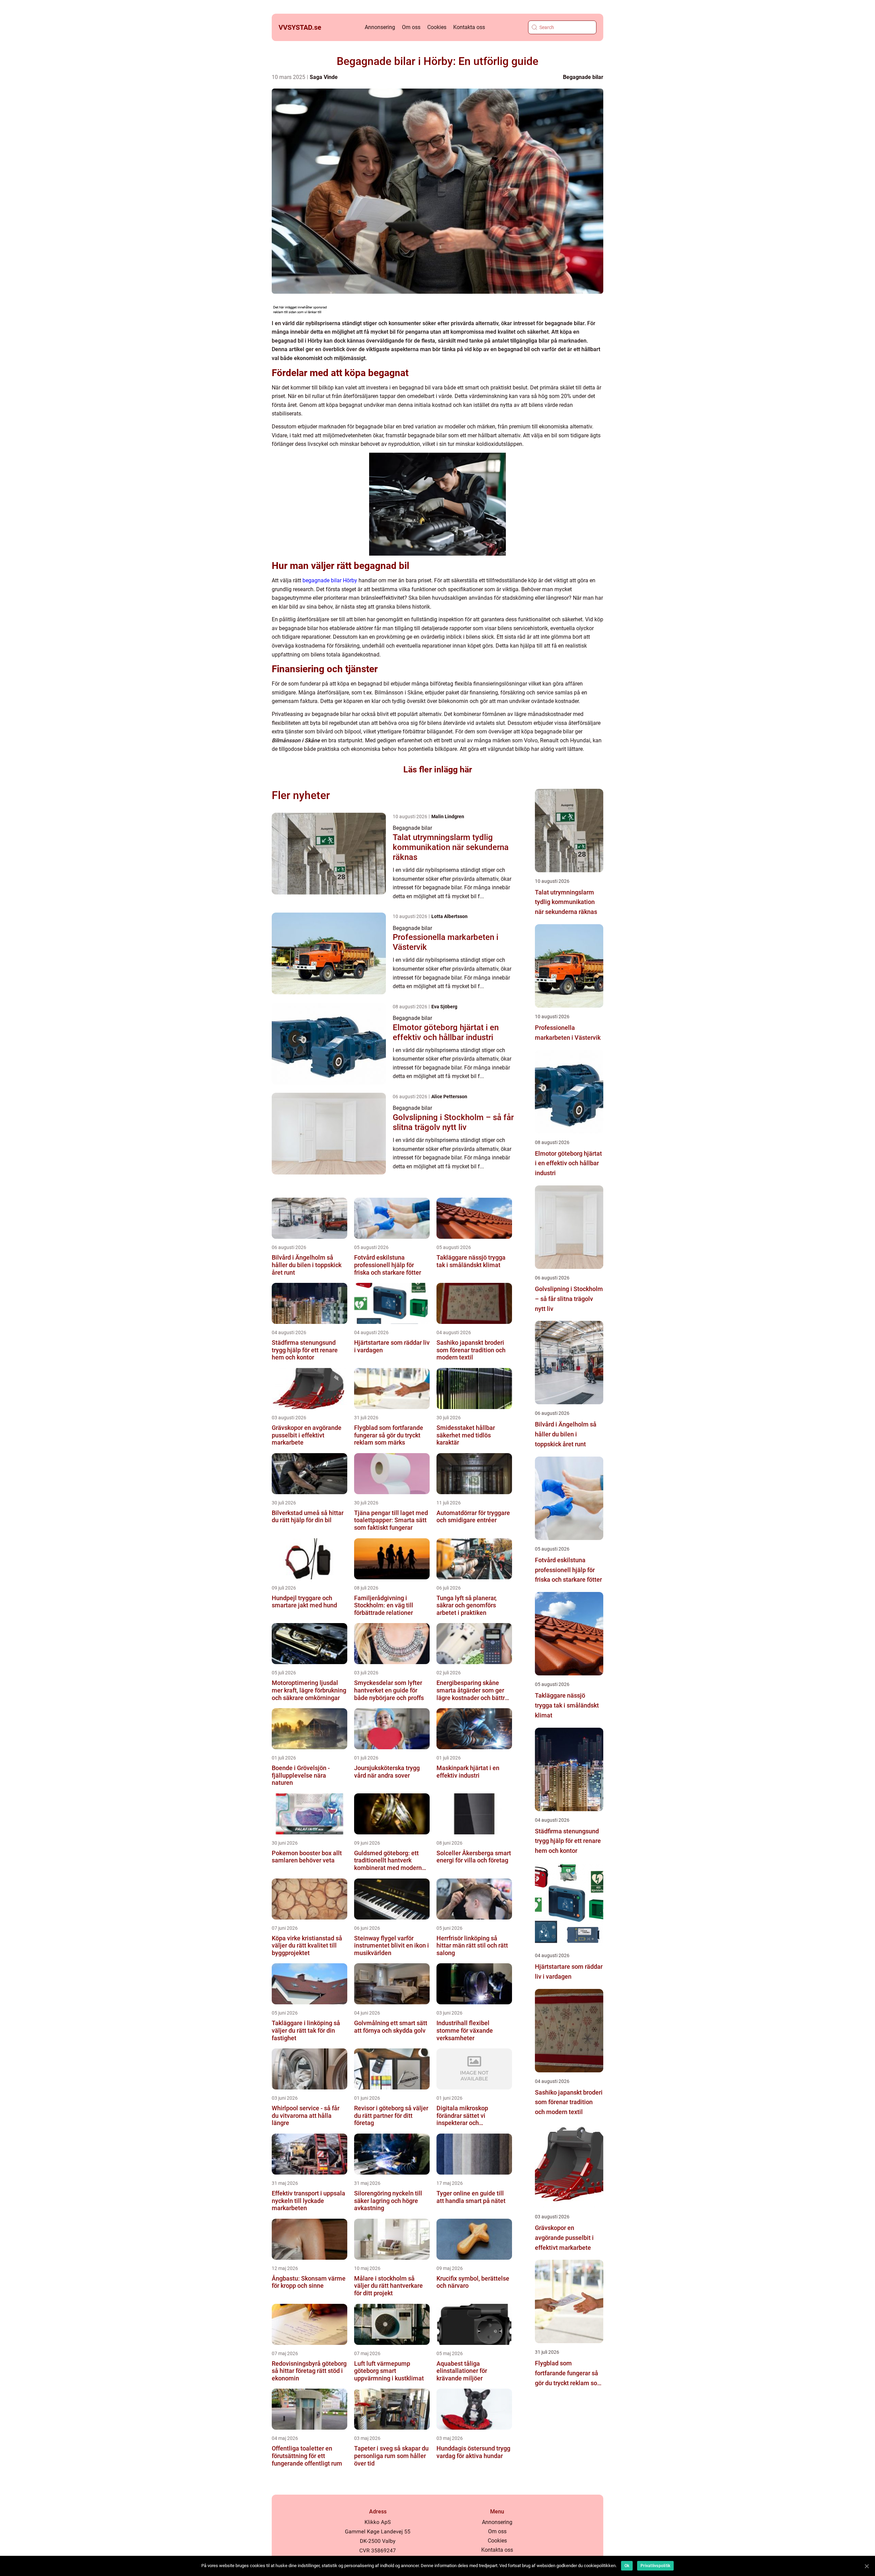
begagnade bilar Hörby (330, 580)
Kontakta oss (469, 27)
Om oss (411, 27)
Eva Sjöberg (444, 1007)
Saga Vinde (324, 77)
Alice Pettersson (449, 1097)
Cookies (437, 27)
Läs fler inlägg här (438, 769)
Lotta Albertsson (449, 916)
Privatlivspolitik (655, 2566)
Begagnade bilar (583, 77)
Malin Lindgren (448, 816)
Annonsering (380, 27)
